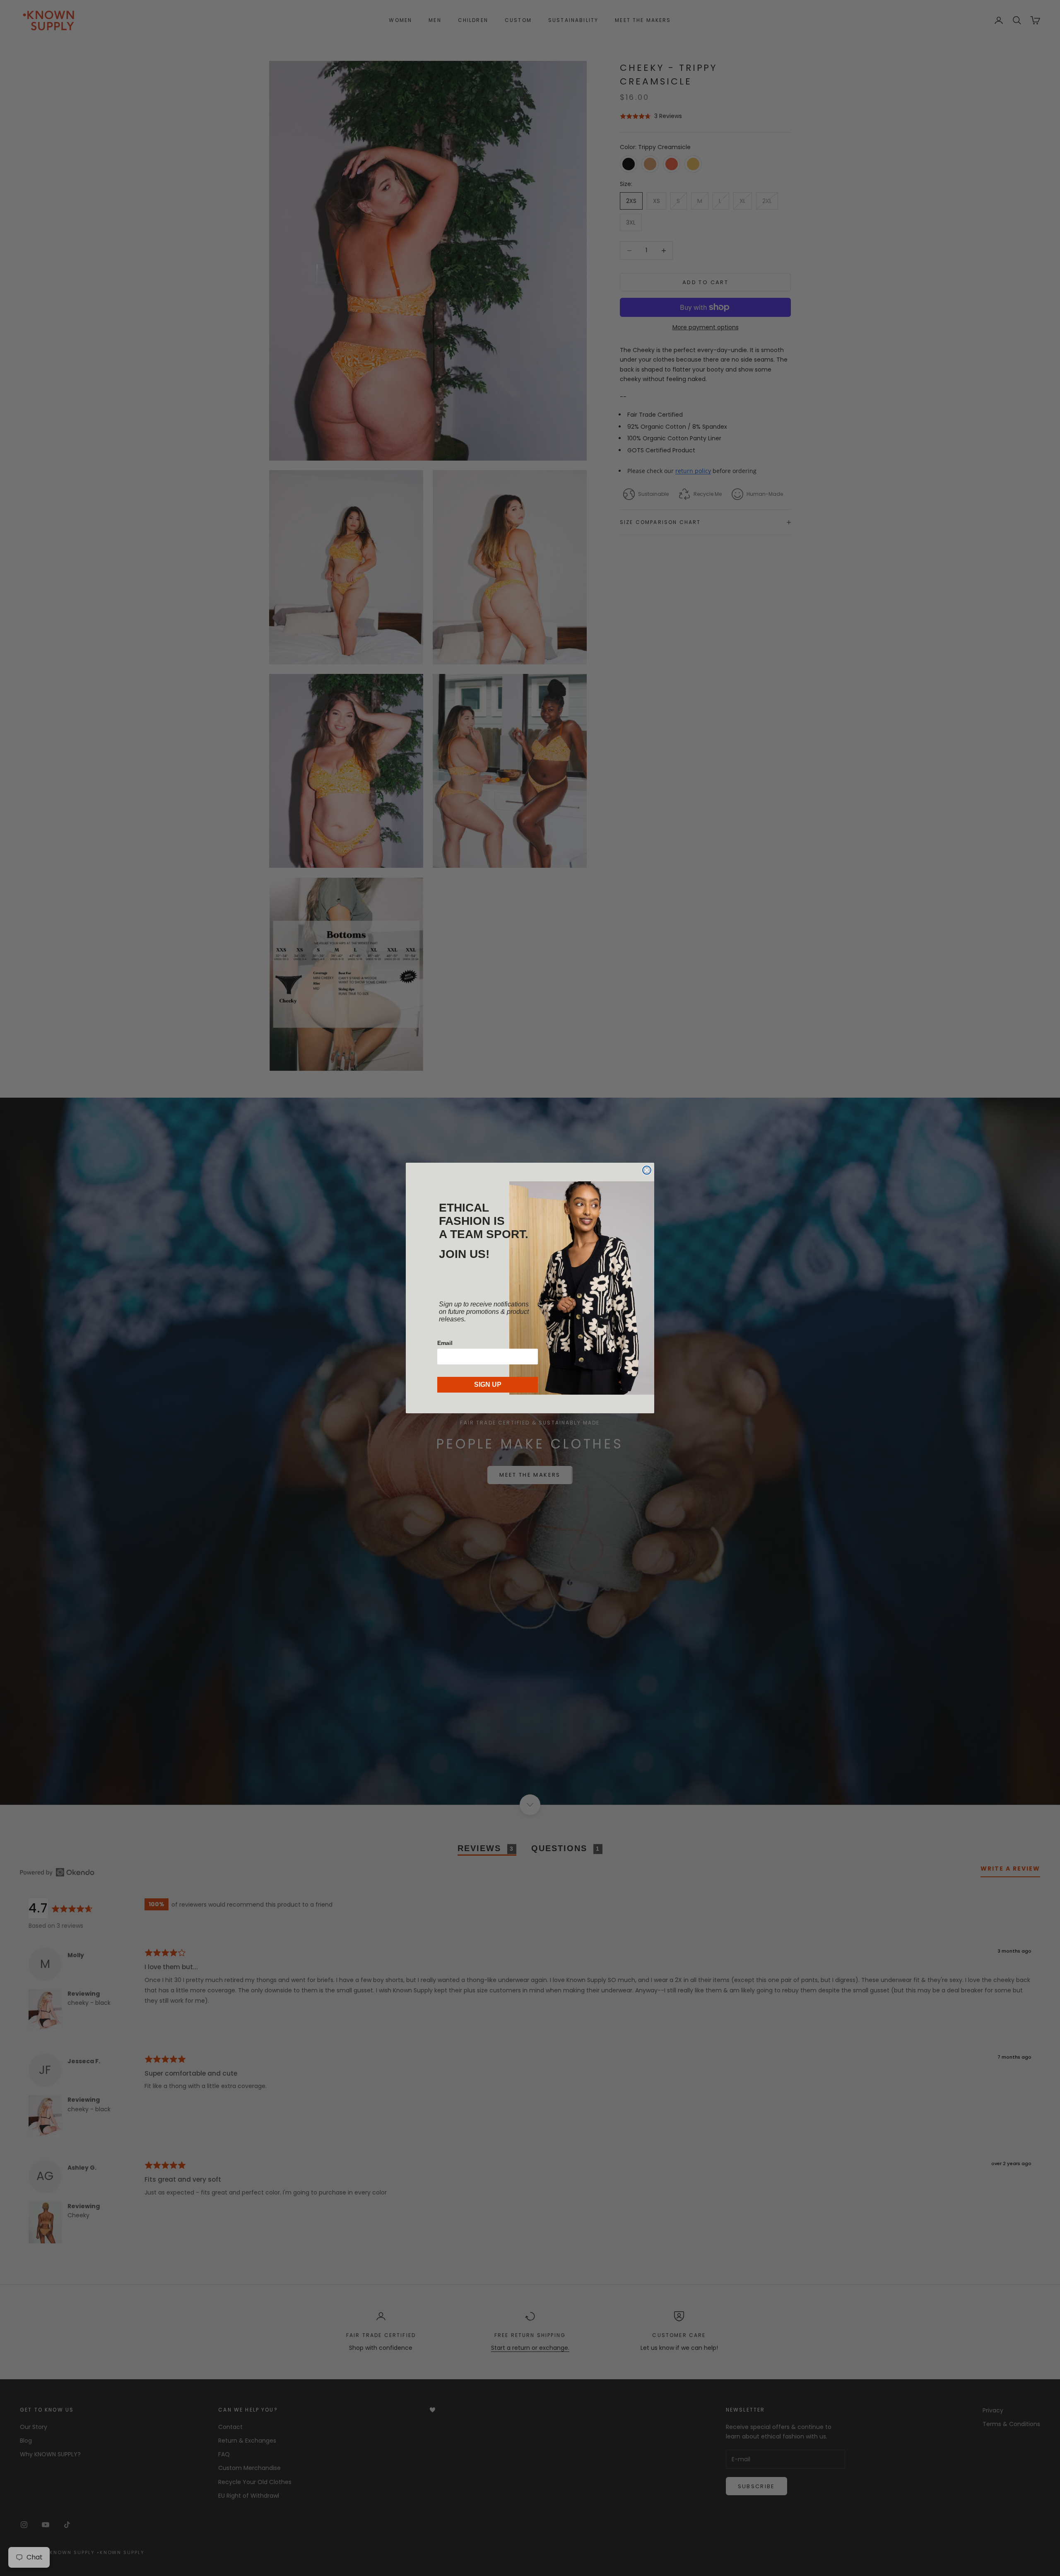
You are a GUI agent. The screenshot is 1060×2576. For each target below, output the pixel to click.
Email (445, 1343)
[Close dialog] (647, 1170)
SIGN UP (488, 1385)
